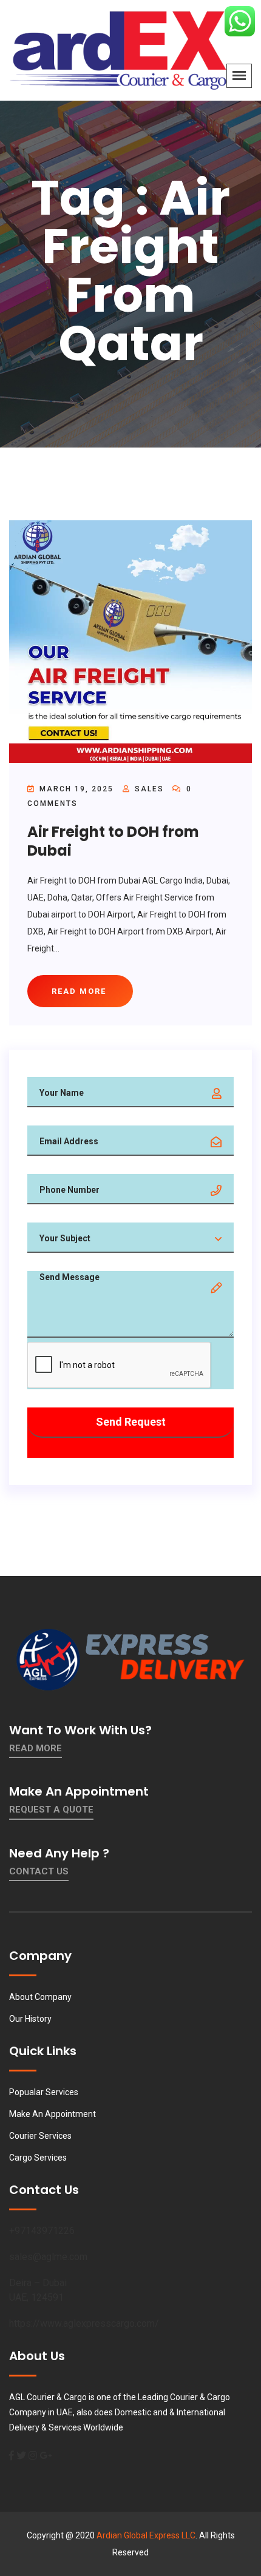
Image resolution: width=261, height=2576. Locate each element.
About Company (40, 1997)
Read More (36, 1748)
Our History (30, 2019)
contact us (39, 1871)
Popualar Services (44, 2092)
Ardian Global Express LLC (146, 2535)
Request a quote (51, 1810)
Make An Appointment (53, 2114)
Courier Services (40, 2136)
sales (149, 789)
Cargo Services (38, 2158)
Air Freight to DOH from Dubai (113, 841)
